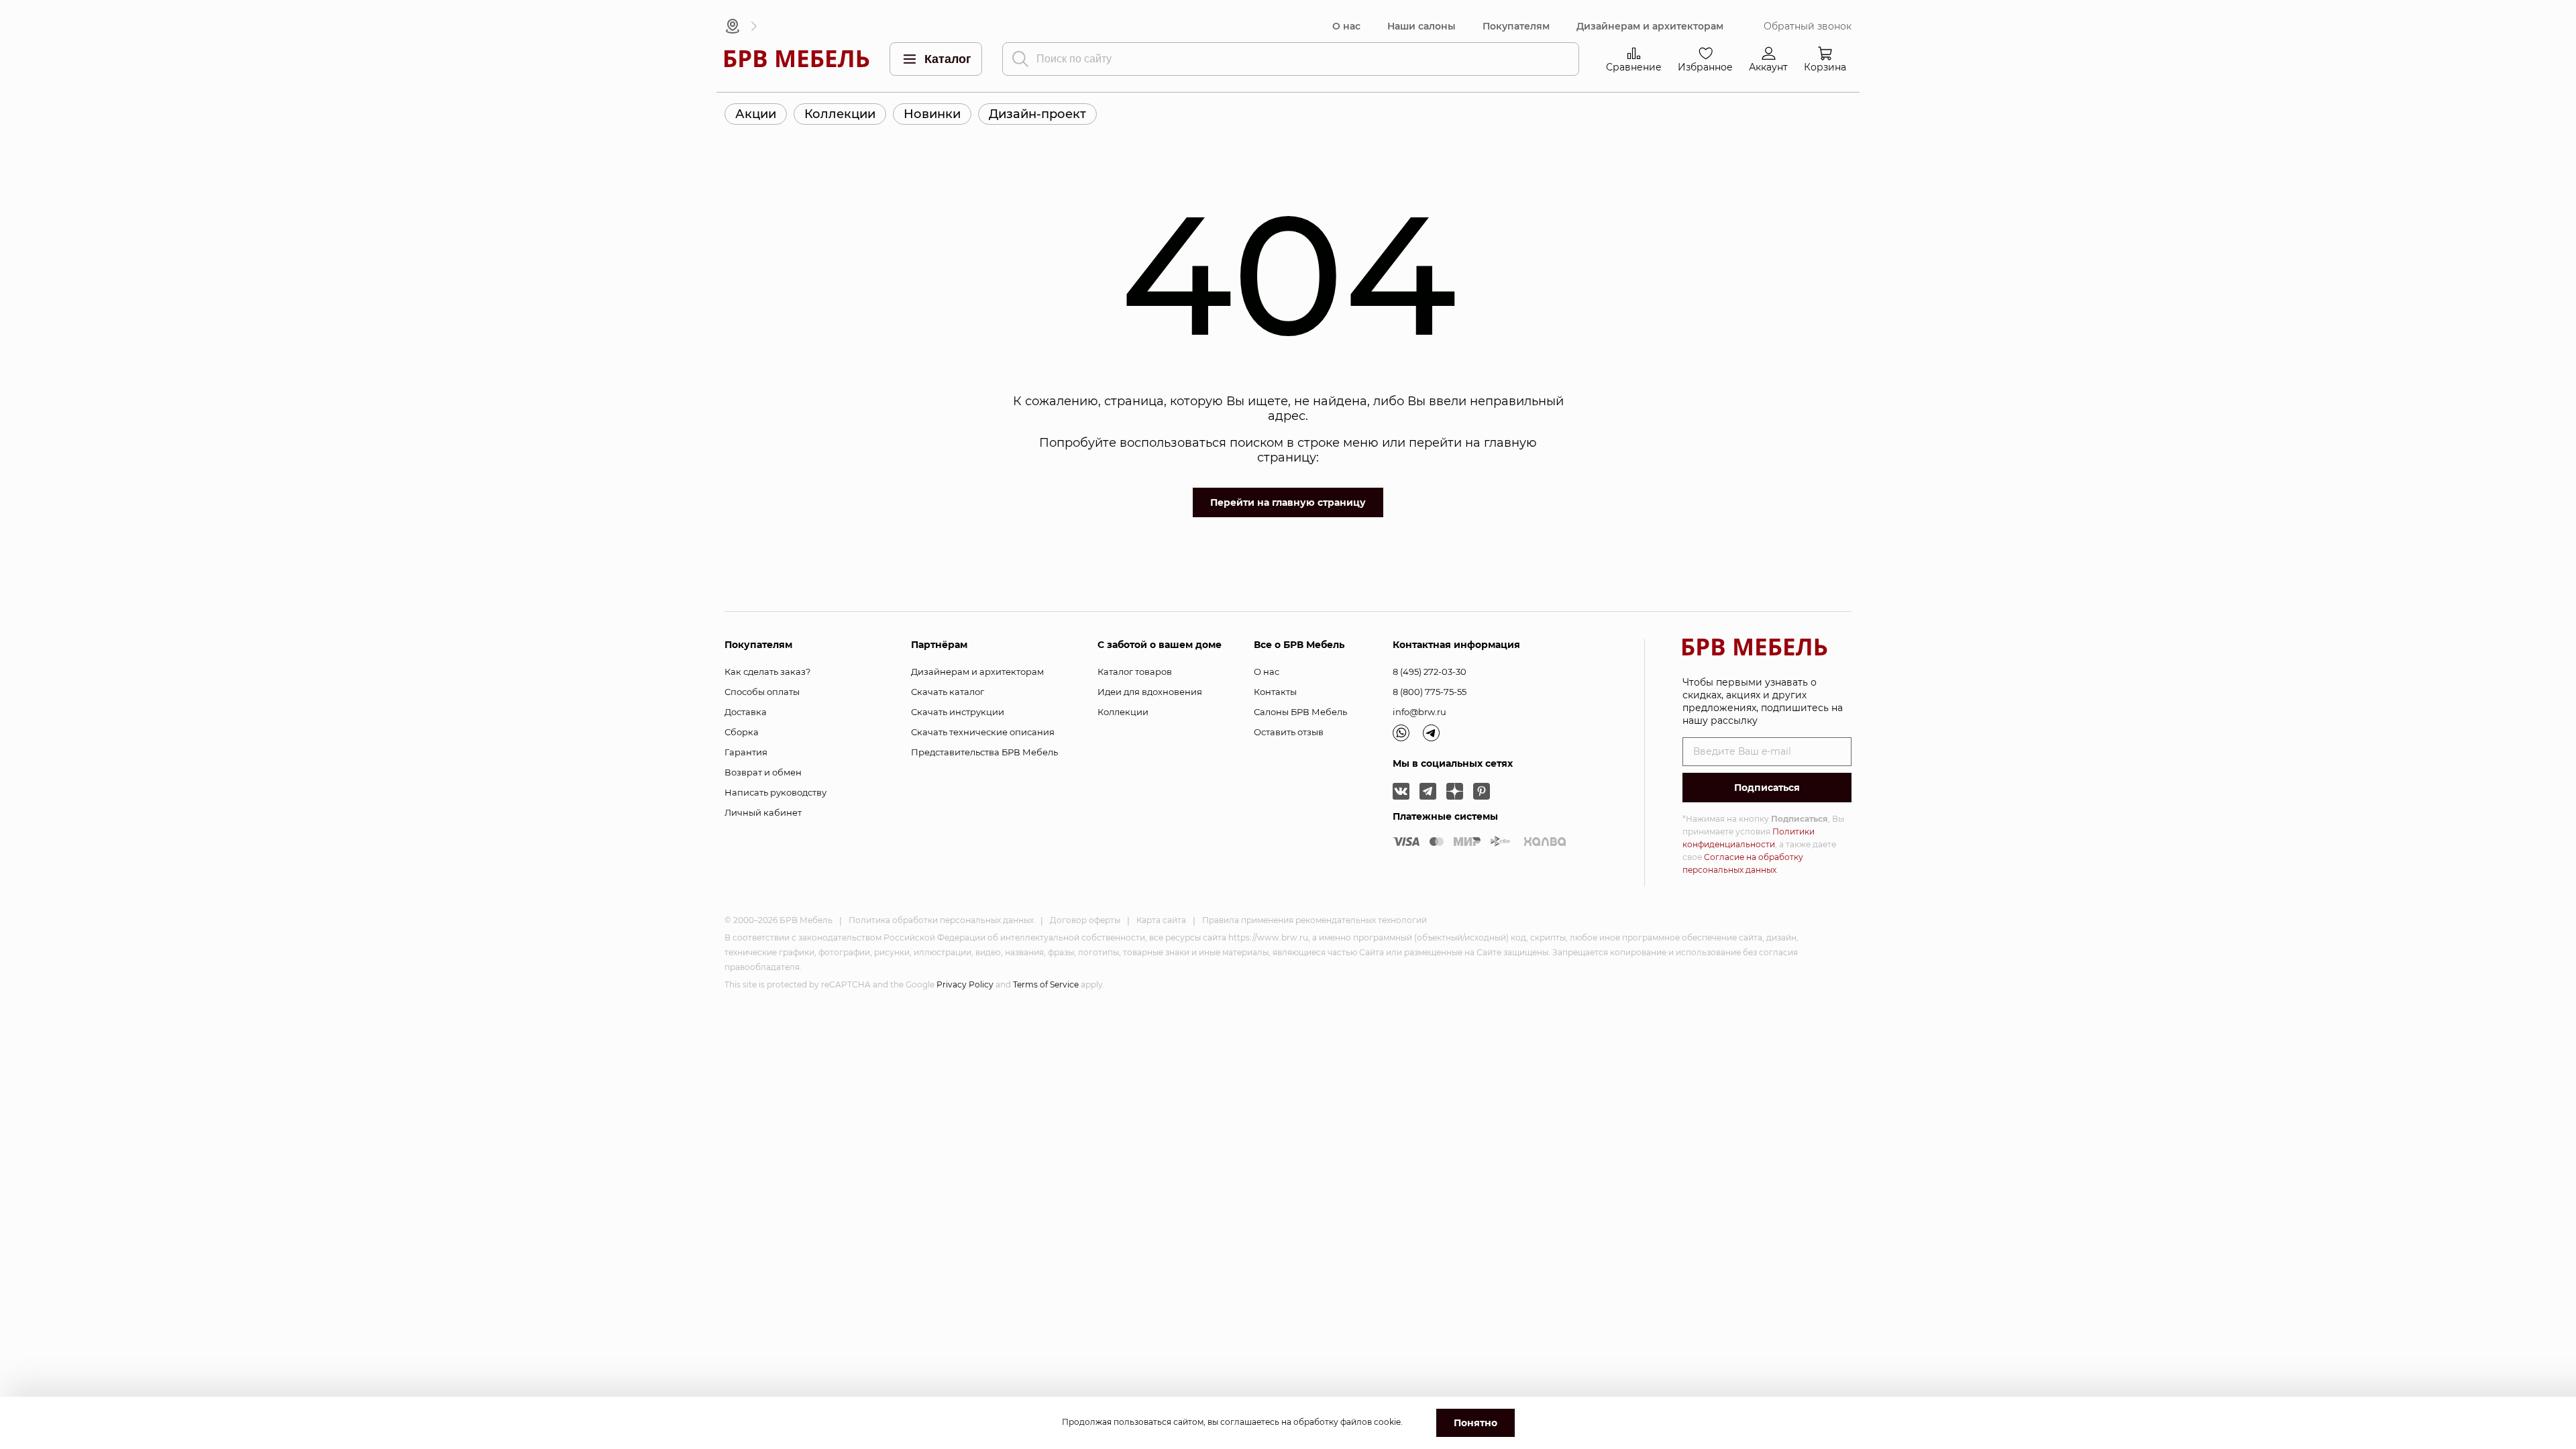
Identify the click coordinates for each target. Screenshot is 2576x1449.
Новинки (932, 114)
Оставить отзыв (1289, 732)
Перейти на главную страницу (1288, 502)
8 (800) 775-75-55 (1430, 692)
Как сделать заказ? (767, 672)
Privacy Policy (965, 984)
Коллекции (840, 114)
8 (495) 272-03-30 (1430, 672)
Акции (756, 114)
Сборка (742, 732)
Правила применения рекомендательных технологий (1314, 920)
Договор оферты (1085, 920)
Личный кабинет (763, 812)
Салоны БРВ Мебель (1300, 712)
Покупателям (1516, 26)
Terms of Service (1046, 984)
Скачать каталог (948, 692)
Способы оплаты (762, 692)
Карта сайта (1161, 920)
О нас (1346, 26)
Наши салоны (1421, 26)
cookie (1387, 1422)
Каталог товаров (1135, 672)
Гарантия (746, 752)
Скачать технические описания (983, 732)
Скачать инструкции (958, 712)
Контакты (1275, 692)
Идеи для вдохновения (1150, 692)
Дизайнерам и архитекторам (1650, 26)
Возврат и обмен (763, 772)
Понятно (1475, 1423)
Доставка (746, 712)
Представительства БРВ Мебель (984, 752)
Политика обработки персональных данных (941, 920)
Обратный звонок (1808, 26)
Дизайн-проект (1037, 114)
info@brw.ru (1419, 712)
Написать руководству (775, 792)
